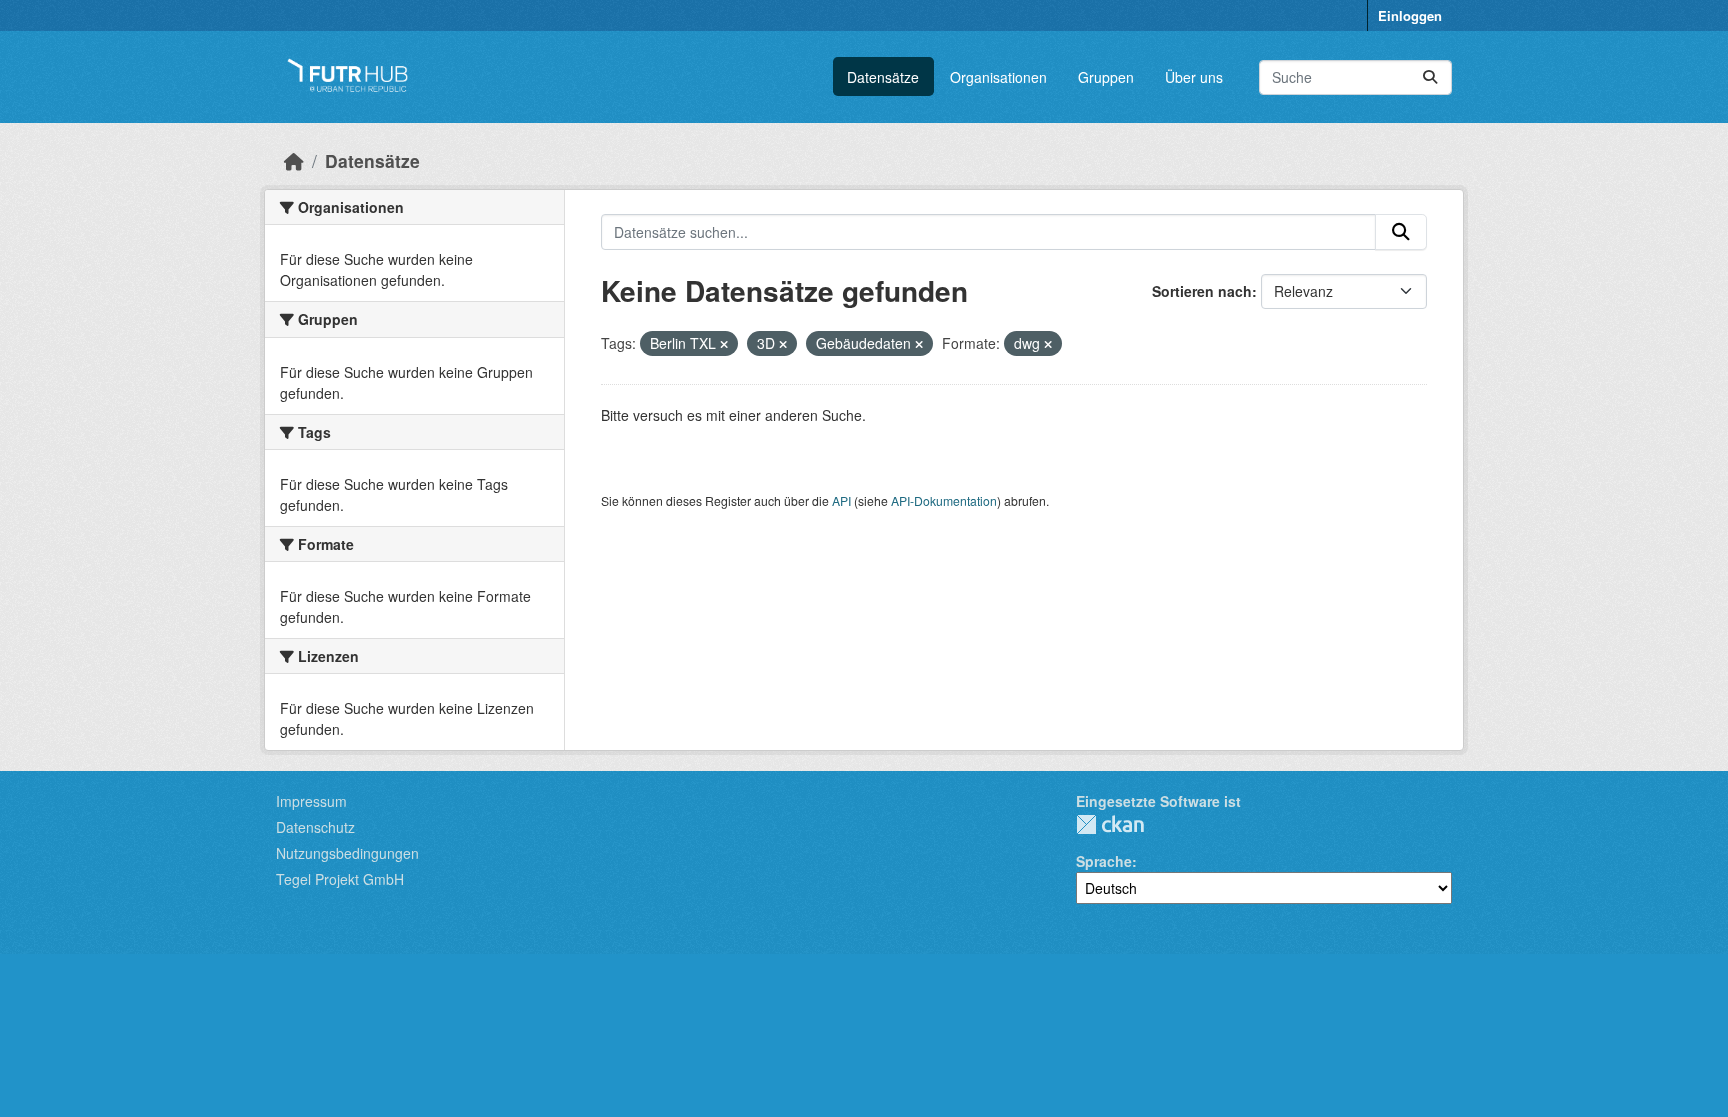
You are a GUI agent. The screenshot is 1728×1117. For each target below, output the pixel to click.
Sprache (1104, 861)
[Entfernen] (724, 344)
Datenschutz (315, 827)
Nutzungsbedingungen (347, 853)
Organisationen (998, 77)
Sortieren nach (1202, 291)
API (841, 500)
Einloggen (1410, 15)
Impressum (311, 801)
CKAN (1110, 824)
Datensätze (883, 77)
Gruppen (1106, 77)
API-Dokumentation (944, 500)
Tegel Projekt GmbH (340, 879)
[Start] (294, 160)
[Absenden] (1430, 77)
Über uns (1194, 77)
